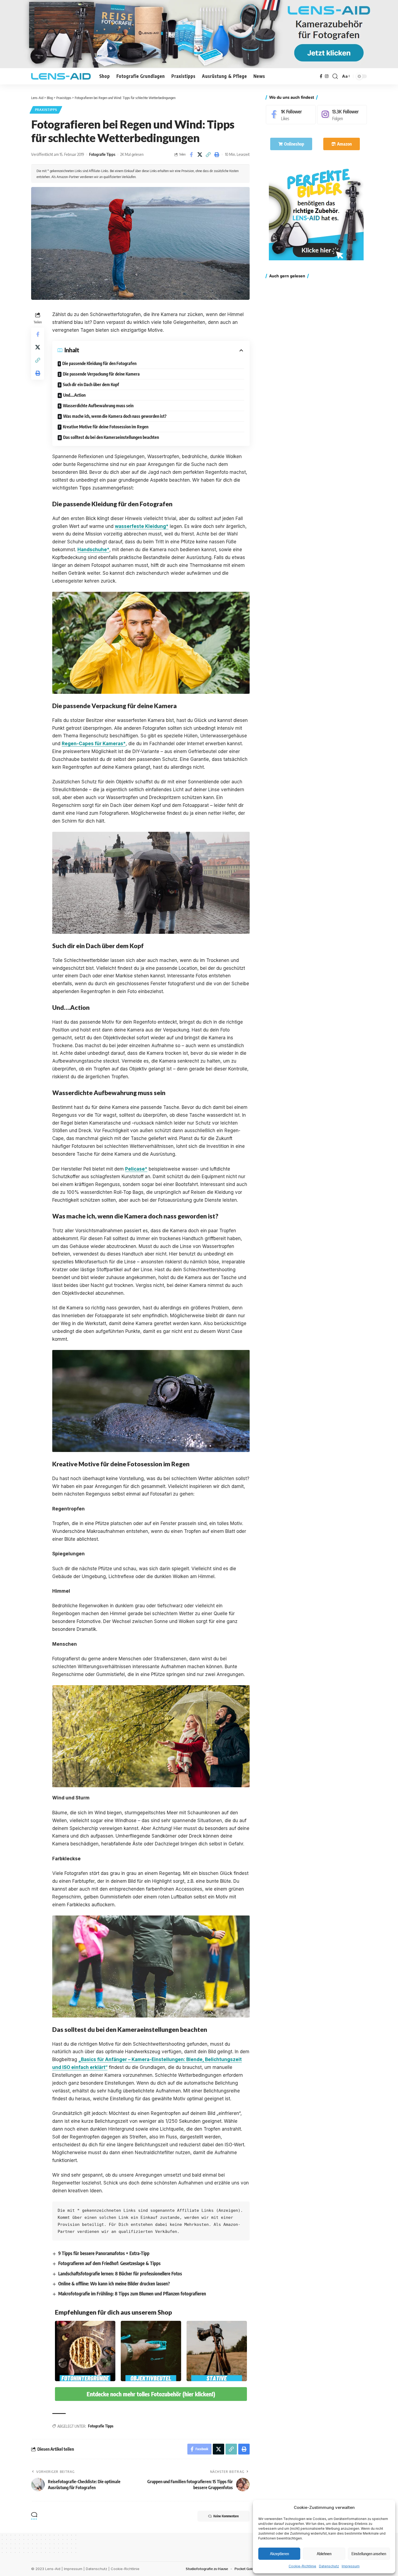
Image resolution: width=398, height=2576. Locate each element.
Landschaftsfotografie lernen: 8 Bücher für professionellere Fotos (120, 2273)
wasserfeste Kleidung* (142, 526)
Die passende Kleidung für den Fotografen (99, 363)
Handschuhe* (93, 550)
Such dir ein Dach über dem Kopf (91, 385)
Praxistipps (46, 110)
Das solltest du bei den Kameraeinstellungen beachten (111, 437)
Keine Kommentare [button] (226, 2516)
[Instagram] (327, 76)
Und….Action (74, 395)
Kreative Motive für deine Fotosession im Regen (106, 427)
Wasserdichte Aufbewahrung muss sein (98, 406)
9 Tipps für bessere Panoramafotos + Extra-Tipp (104, 2253)
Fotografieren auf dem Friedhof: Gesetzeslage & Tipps (109, 2263)
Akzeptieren (279, 2554)
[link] (316, 213)
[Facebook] (321, 76)
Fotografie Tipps (102, 154)
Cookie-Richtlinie (302, 2566)
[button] (335, 76)
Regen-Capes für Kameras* (94, 744)
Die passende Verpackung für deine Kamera (101, 374)
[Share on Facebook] (191, 155)
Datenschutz (329, 2566)
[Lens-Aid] (61, 76)
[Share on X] (200, 155)
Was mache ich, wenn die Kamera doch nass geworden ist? (115, 416)
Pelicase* (136, 1169)
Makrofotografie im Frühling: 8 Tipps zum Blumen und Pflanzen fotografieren (132, 2294)
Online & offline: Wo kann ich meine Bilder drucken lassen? (114, 2283)
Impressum (351, 2566)
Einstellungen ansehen (369, 2554)
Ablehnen (324, 2554)
